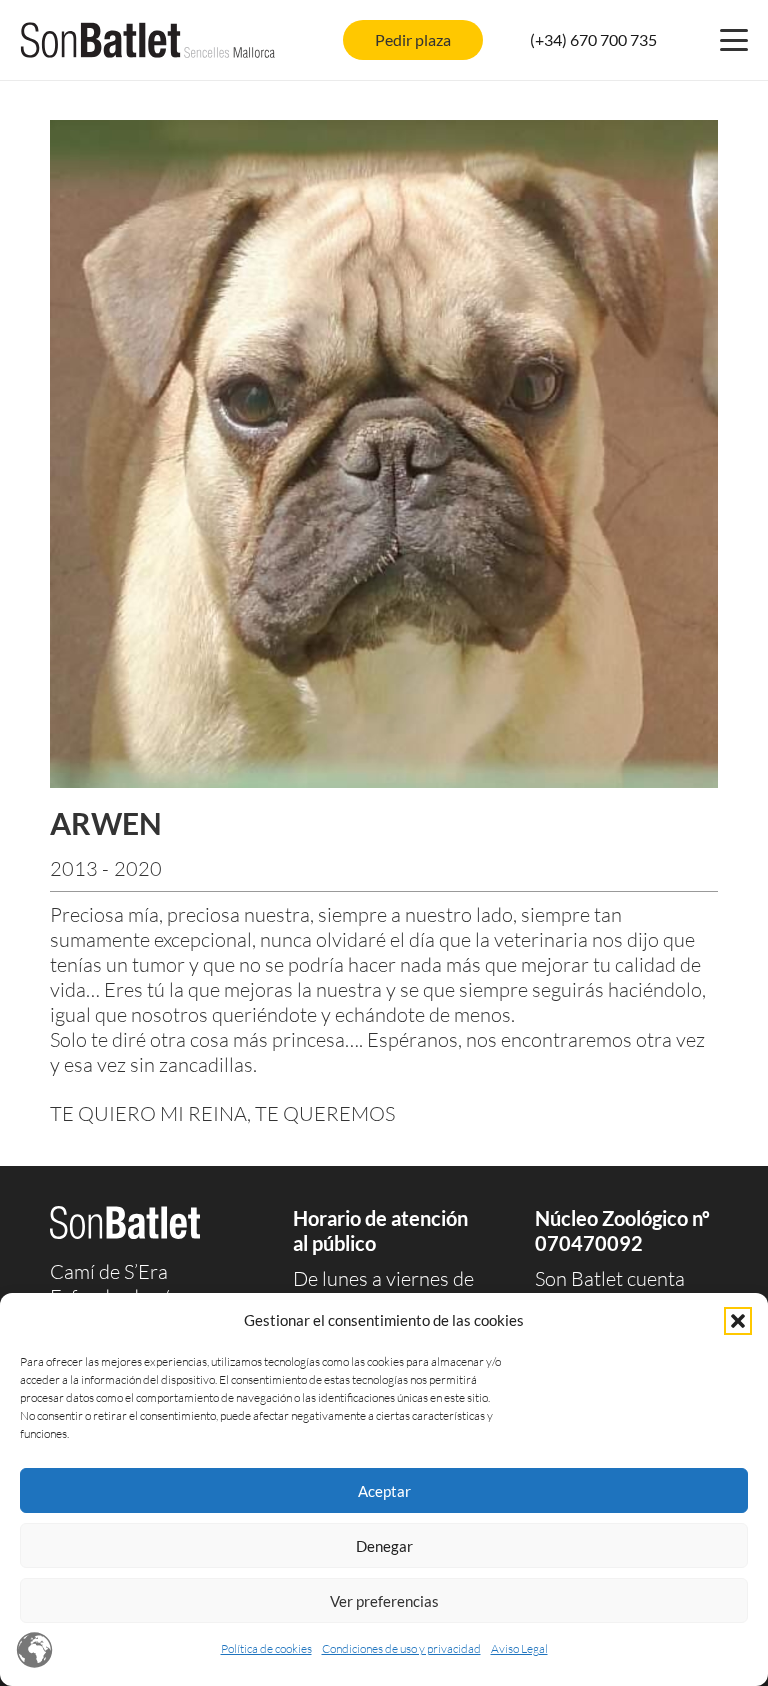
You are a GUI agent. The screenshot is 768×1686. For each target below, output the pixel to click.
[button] (738, 1321)
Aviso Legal (519, 1648)
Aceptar (384, 1491)
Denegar (384, 1546)
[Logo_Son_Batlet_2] (148, 40)
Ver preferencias (384, 1601)
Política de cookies (266, 1648)
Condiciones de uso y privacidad (401, 1648)
